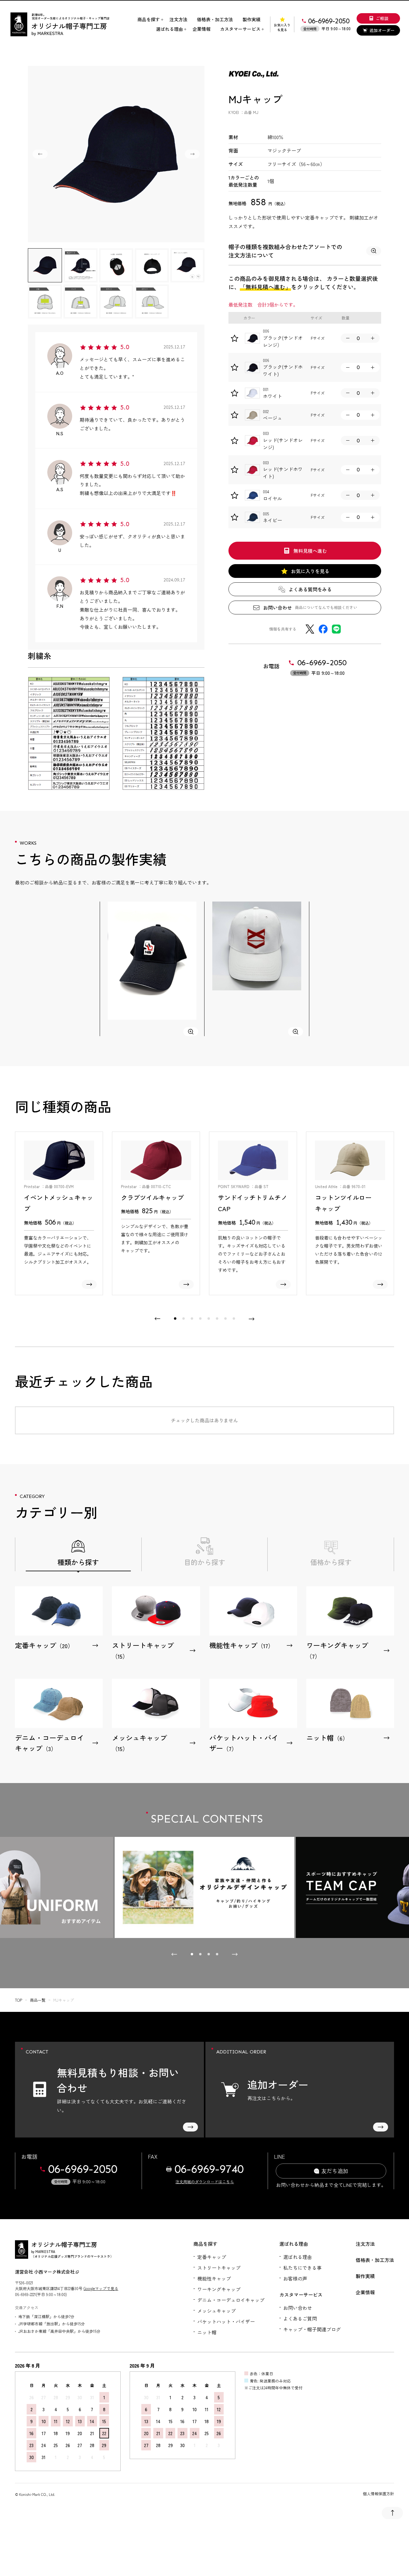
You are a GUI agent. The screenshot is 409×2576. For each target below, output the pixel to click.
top (19, 2000)
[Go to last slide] (40, 154)
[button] (45, 265)
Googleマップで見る (101, 2288)
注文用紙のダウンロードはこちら (205, 2182)
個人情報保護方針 (378, 2494)
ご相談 (382, 18)
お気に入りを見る (282, 27)
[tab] (175, 1319)
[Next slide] (192, 154)
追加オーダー (382, 30)
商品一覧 (38, 2000)
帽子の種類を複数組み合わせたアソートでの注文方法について (285, 251)
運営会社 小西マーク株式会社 (45, 2272)
